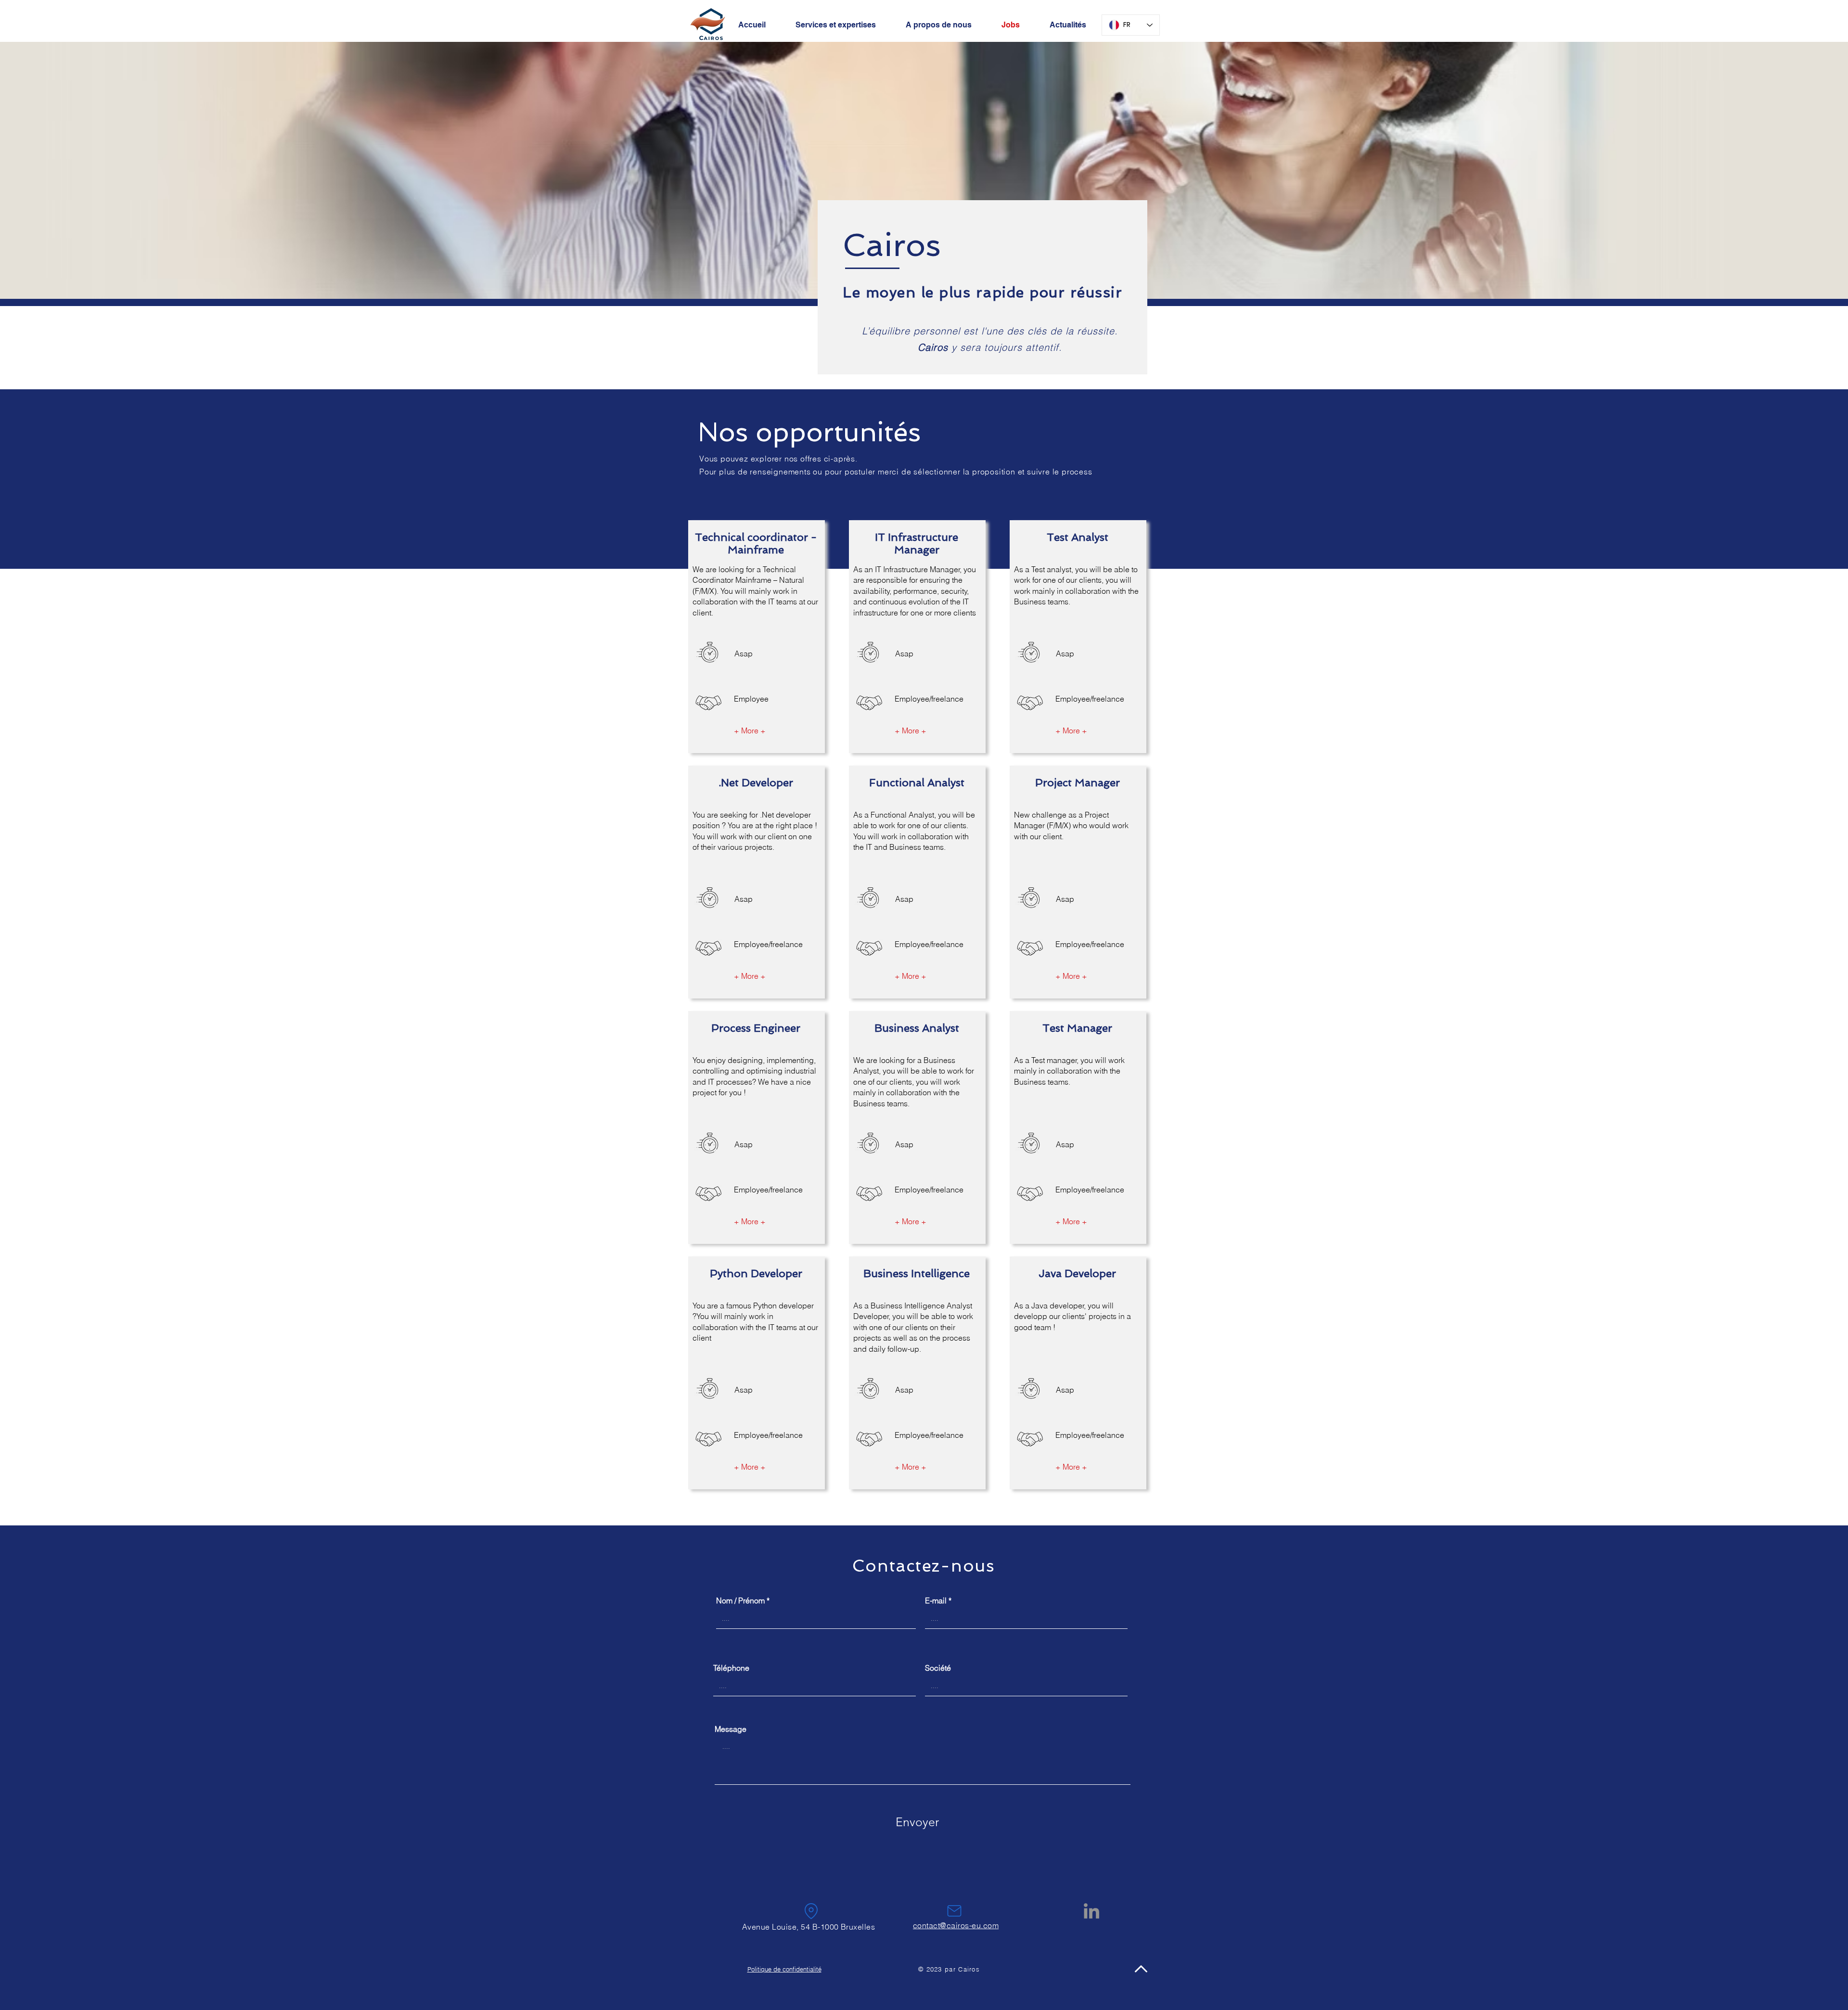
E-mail (936, 1600)
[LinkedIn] (1091, 1911)
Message (731, 1729)
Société (938, 1668)
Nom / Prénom (740, 1600)
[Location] (811, 1911)
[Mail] (954, 1911)
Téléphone (731, 1668)
